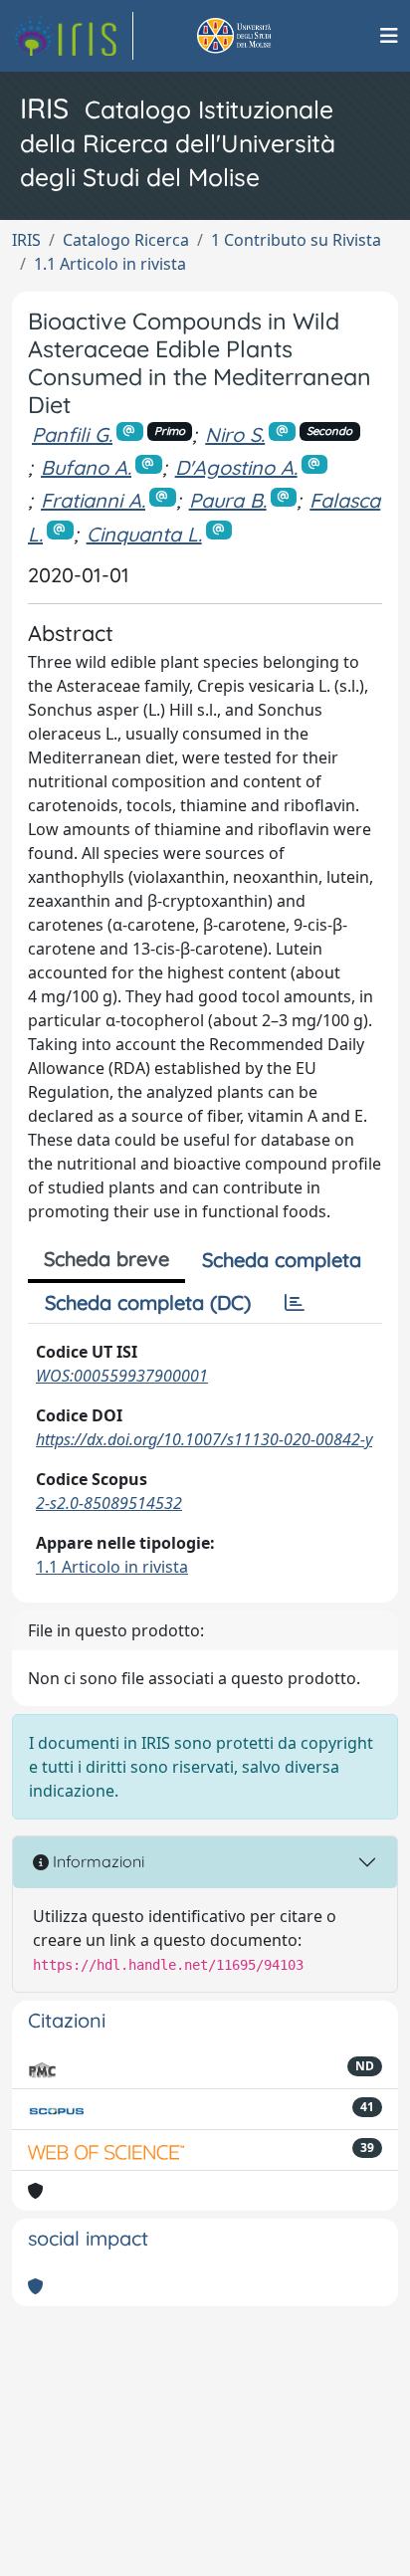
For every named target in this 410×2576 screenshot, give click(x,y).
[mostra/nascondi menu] (389, 36)
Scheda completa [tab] (282, 1260)
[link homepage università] (257, 36)
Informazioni (97, 1861)
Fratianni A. (93, 500)
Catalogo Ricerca (126, 240)
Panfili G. (72, 434)
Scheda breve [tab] (106, 1259)
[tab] (295, 1303)
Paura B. (228, 500)
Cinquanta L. (144, 534)
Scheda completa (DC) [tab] (148, 1302)
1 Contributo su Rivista (296, 240)
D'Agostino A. (236, 467)
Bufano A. (86, 467)
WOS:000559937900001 (122, 1376)
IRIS (26, 240)
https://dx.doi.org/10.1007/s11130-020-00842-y (204, 1439)
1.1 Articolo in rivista (110, 264)
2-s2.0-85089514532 (109, 1503)
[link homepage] (73, 36)
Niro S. (235, 434)
